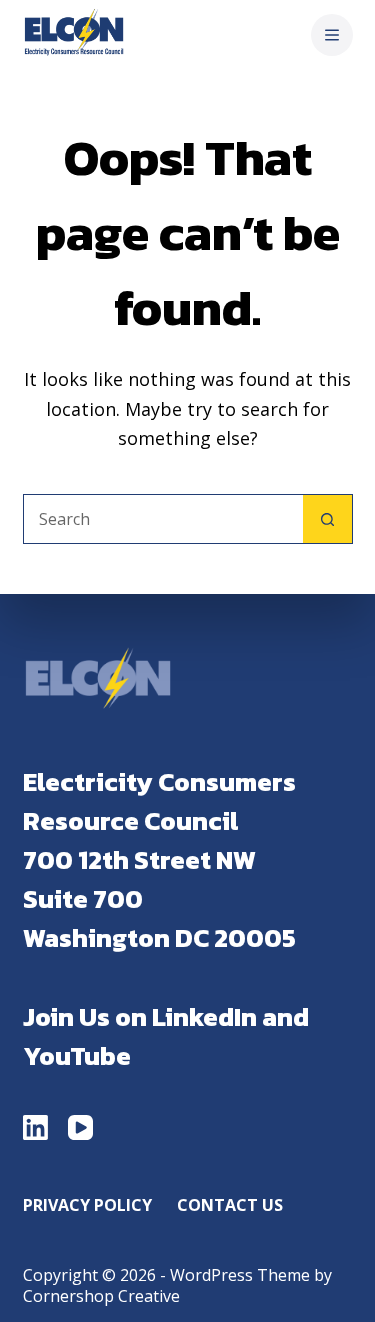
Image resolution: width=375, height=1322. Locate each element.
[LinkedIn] (35, 1127)
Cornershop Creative (101, 1296)
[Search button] (328, 519)
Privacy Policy (87, 1205)
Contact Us (230, 1205)
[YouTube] (80, 1127)
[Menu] (332, 35)
